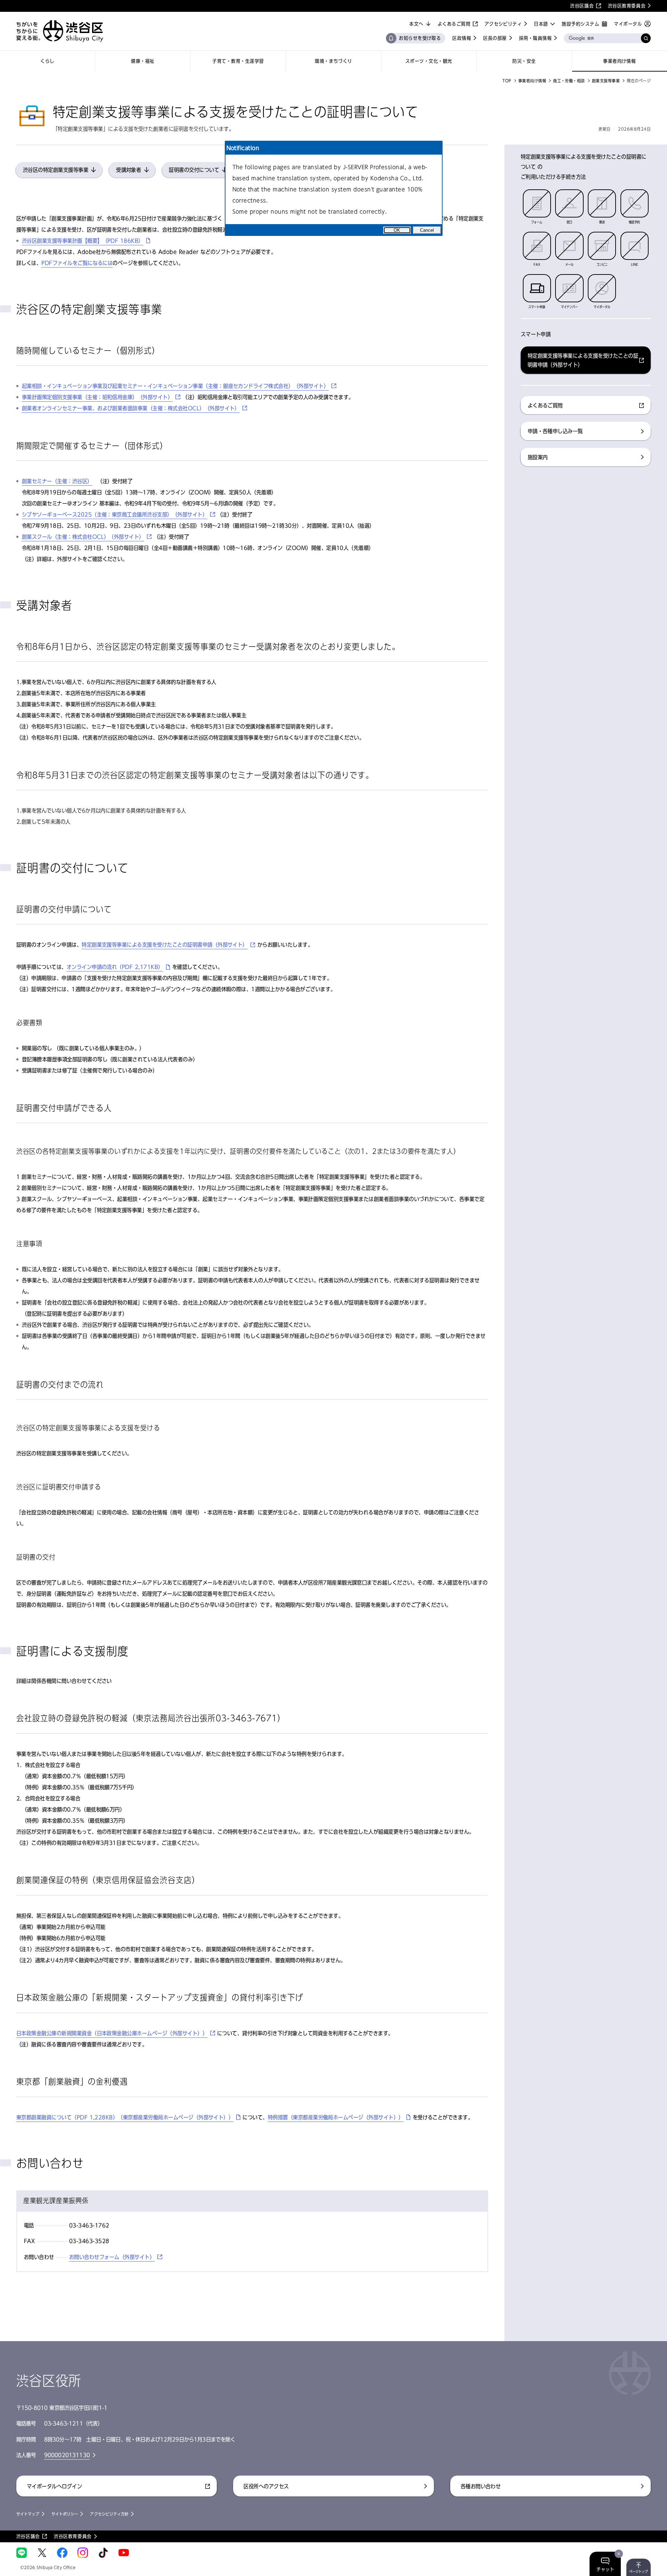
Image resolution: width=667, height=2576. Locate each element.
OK (397, 230)
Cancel (427, 230)
